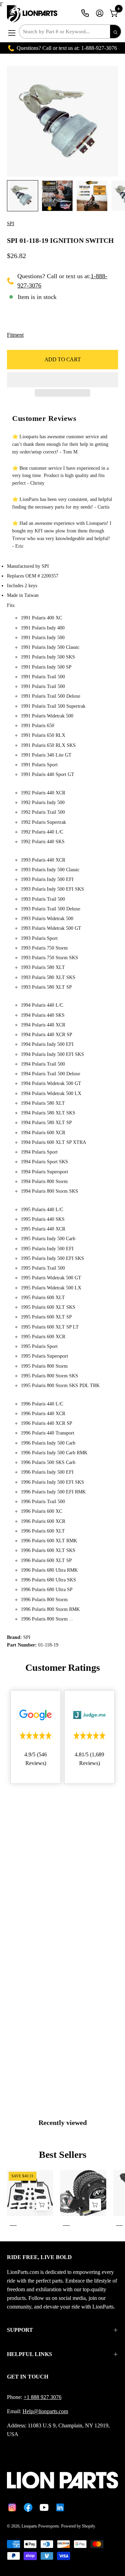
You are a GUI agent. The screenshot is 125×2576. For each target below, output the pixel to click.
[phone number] (85, 13)
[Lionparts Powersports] (33, 14)
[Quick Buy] (95, 2204)
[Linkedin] (60, 2507)
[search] (115, 32)
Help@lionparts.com (45, 2411)
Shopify (88, 2526)
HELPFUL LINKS (30, 2354)
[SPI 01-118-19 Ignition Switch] (23, 196)
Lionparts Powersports (40, 2526)
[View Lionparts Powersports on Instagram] (12, 2507)
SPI (11, 224)
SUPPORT (20, 2330)
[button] (62, 380)
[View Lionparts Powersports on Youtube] (44, 2507)
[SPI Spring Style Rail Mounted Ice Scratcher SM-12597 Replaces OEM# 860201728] (42, 2204)
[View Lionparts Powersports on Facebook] (28, 2507)
